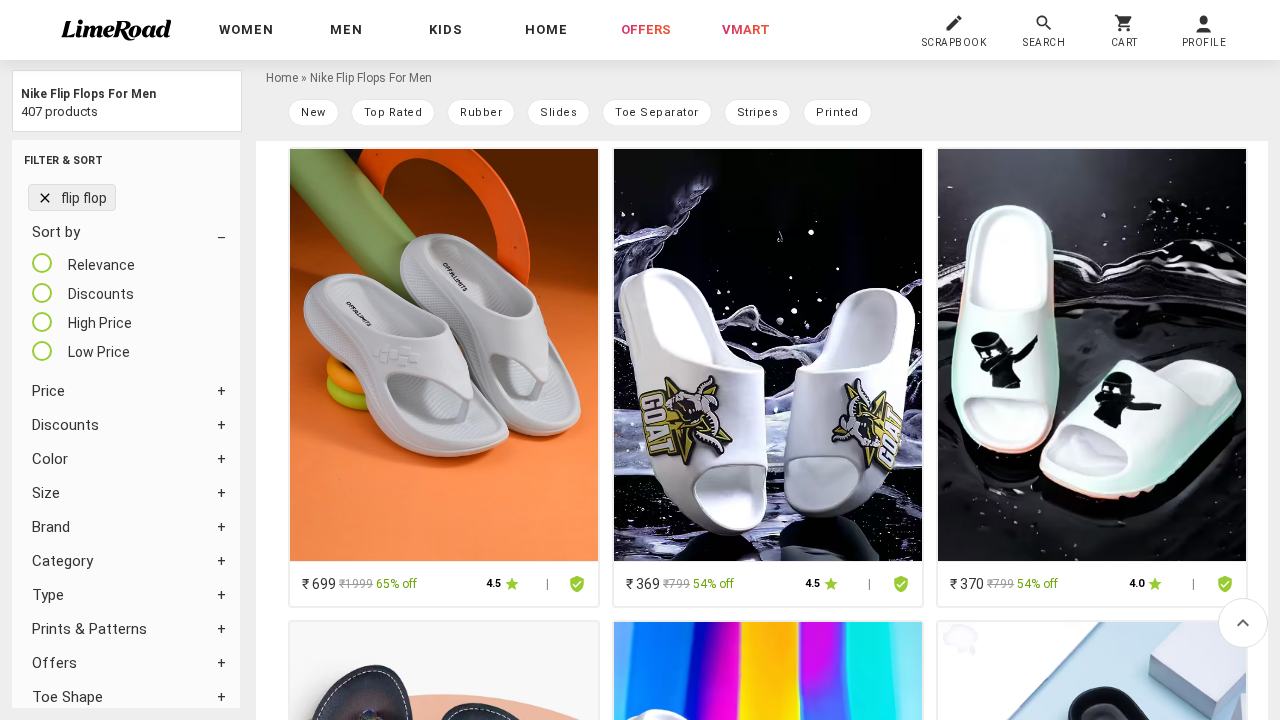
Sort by (56, 232)
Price (48, 391)
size (46, 493)
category (62, 561)
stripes (758, 112)
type (48, 595)
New (313, 112)
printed (837, 112)
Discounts (65, 425)
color (50, 459)
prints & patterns (89, 629)
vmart (746, 29)
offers (646, 29)
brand (51, 527)
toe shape (67, 697)
